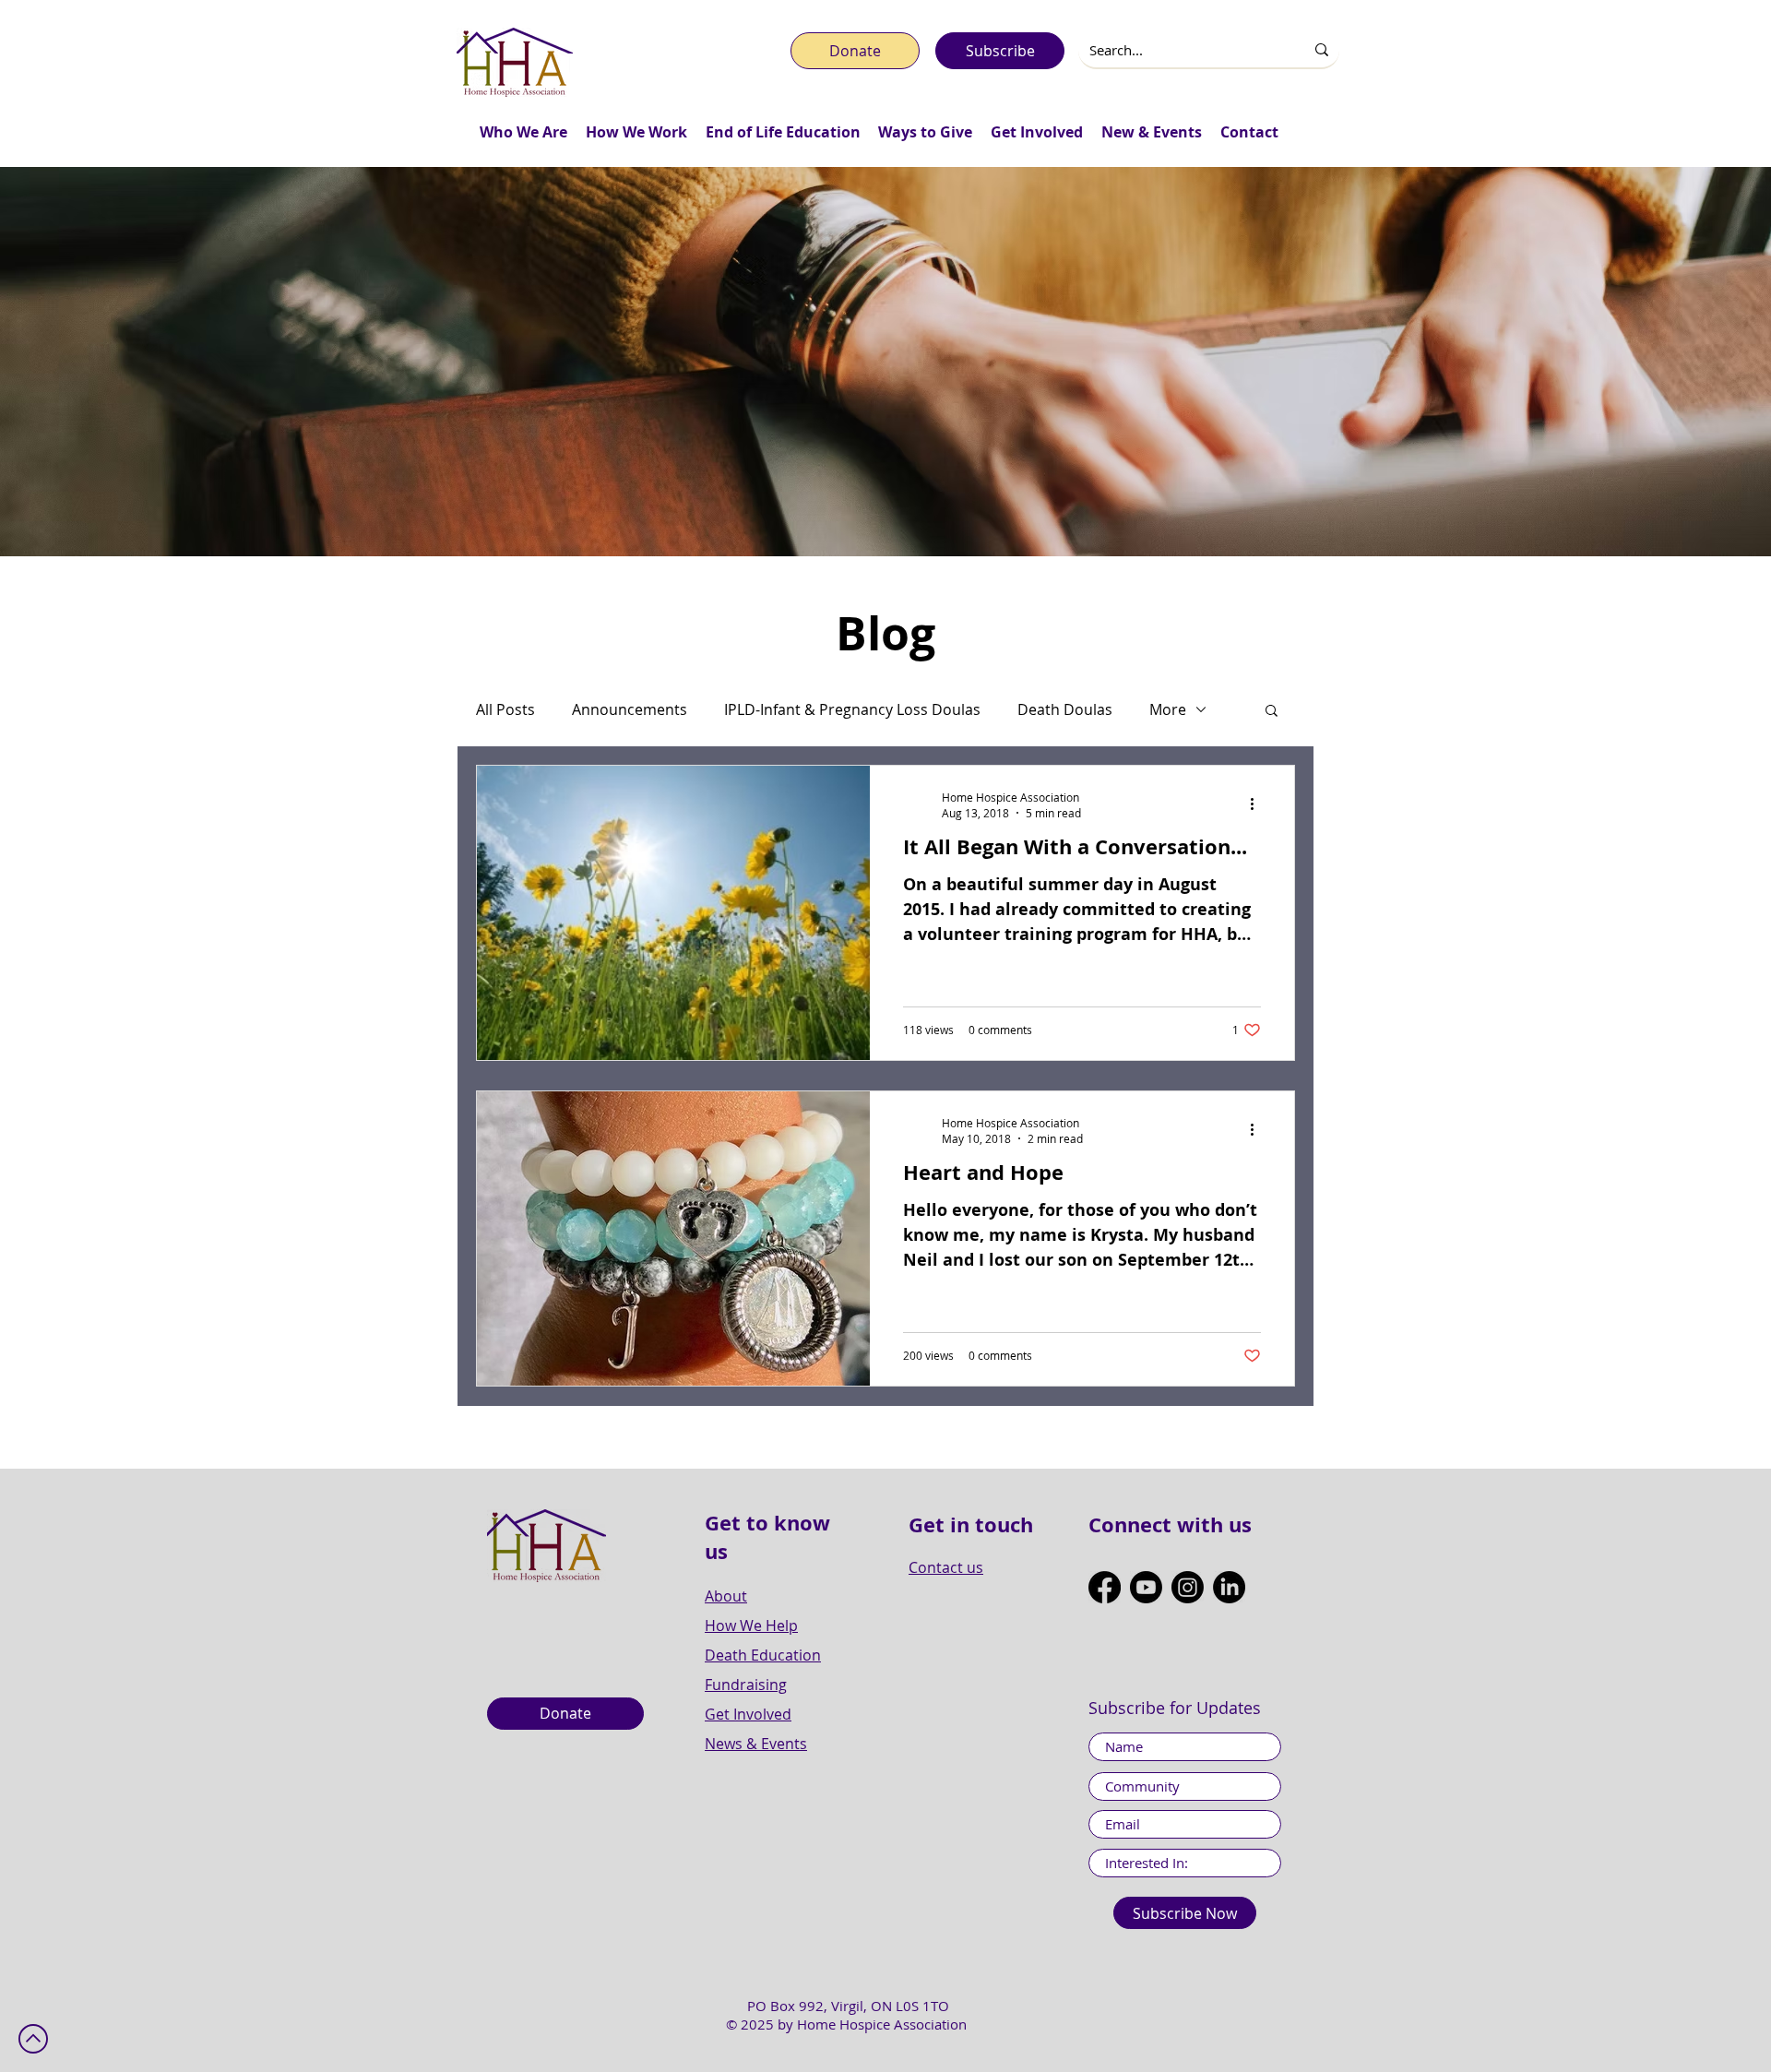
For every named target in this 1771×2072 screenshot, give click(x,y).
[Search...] (1322, 50)
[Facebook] (1105, 1587)
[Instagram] (1188, 1587)
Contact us (946, 1567)
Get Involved (748, 1714)
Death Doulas (1065, 709)
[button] (523, 132)
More (1168, 709)
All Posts (505, 709)
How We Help (751, 1625)
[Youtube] (1146, 1587)
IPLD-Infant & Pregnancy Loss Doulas (852, 709)
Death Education (763, 1655)
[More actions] (1258, 804)
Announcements (630, 709)
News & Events (756, 1744)
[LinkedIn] (1229, 1587)
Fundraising (746, 1685)
